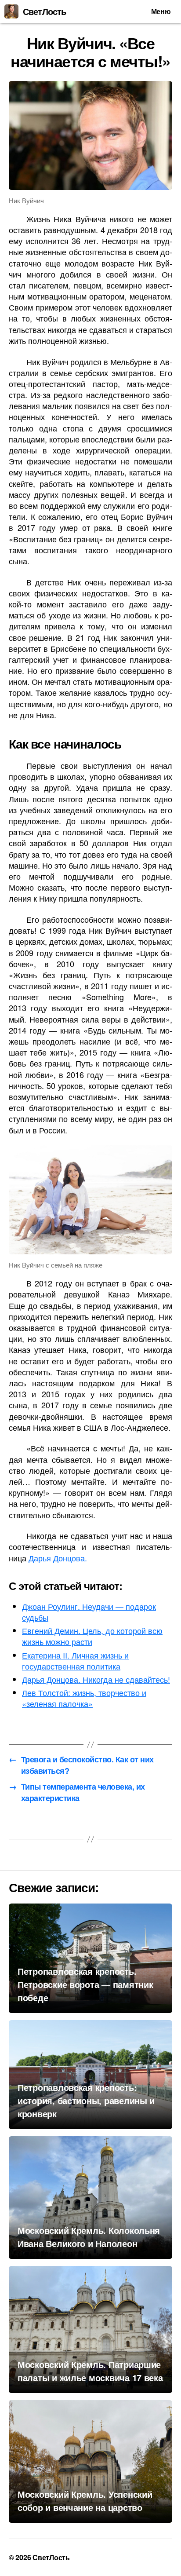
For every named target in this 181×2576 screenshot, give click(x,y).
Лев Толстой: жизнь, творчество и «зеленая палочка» (84, 1698)
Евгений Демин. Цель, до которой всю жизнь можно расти (92, 1636)
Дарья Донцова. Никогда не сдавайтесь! (96, 1679)
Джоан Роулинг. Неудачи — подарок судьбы (89, 1612)
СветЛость (44, 11)
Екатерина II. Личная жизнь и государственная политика (75, 1661)
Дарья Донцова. (58, 1558)
